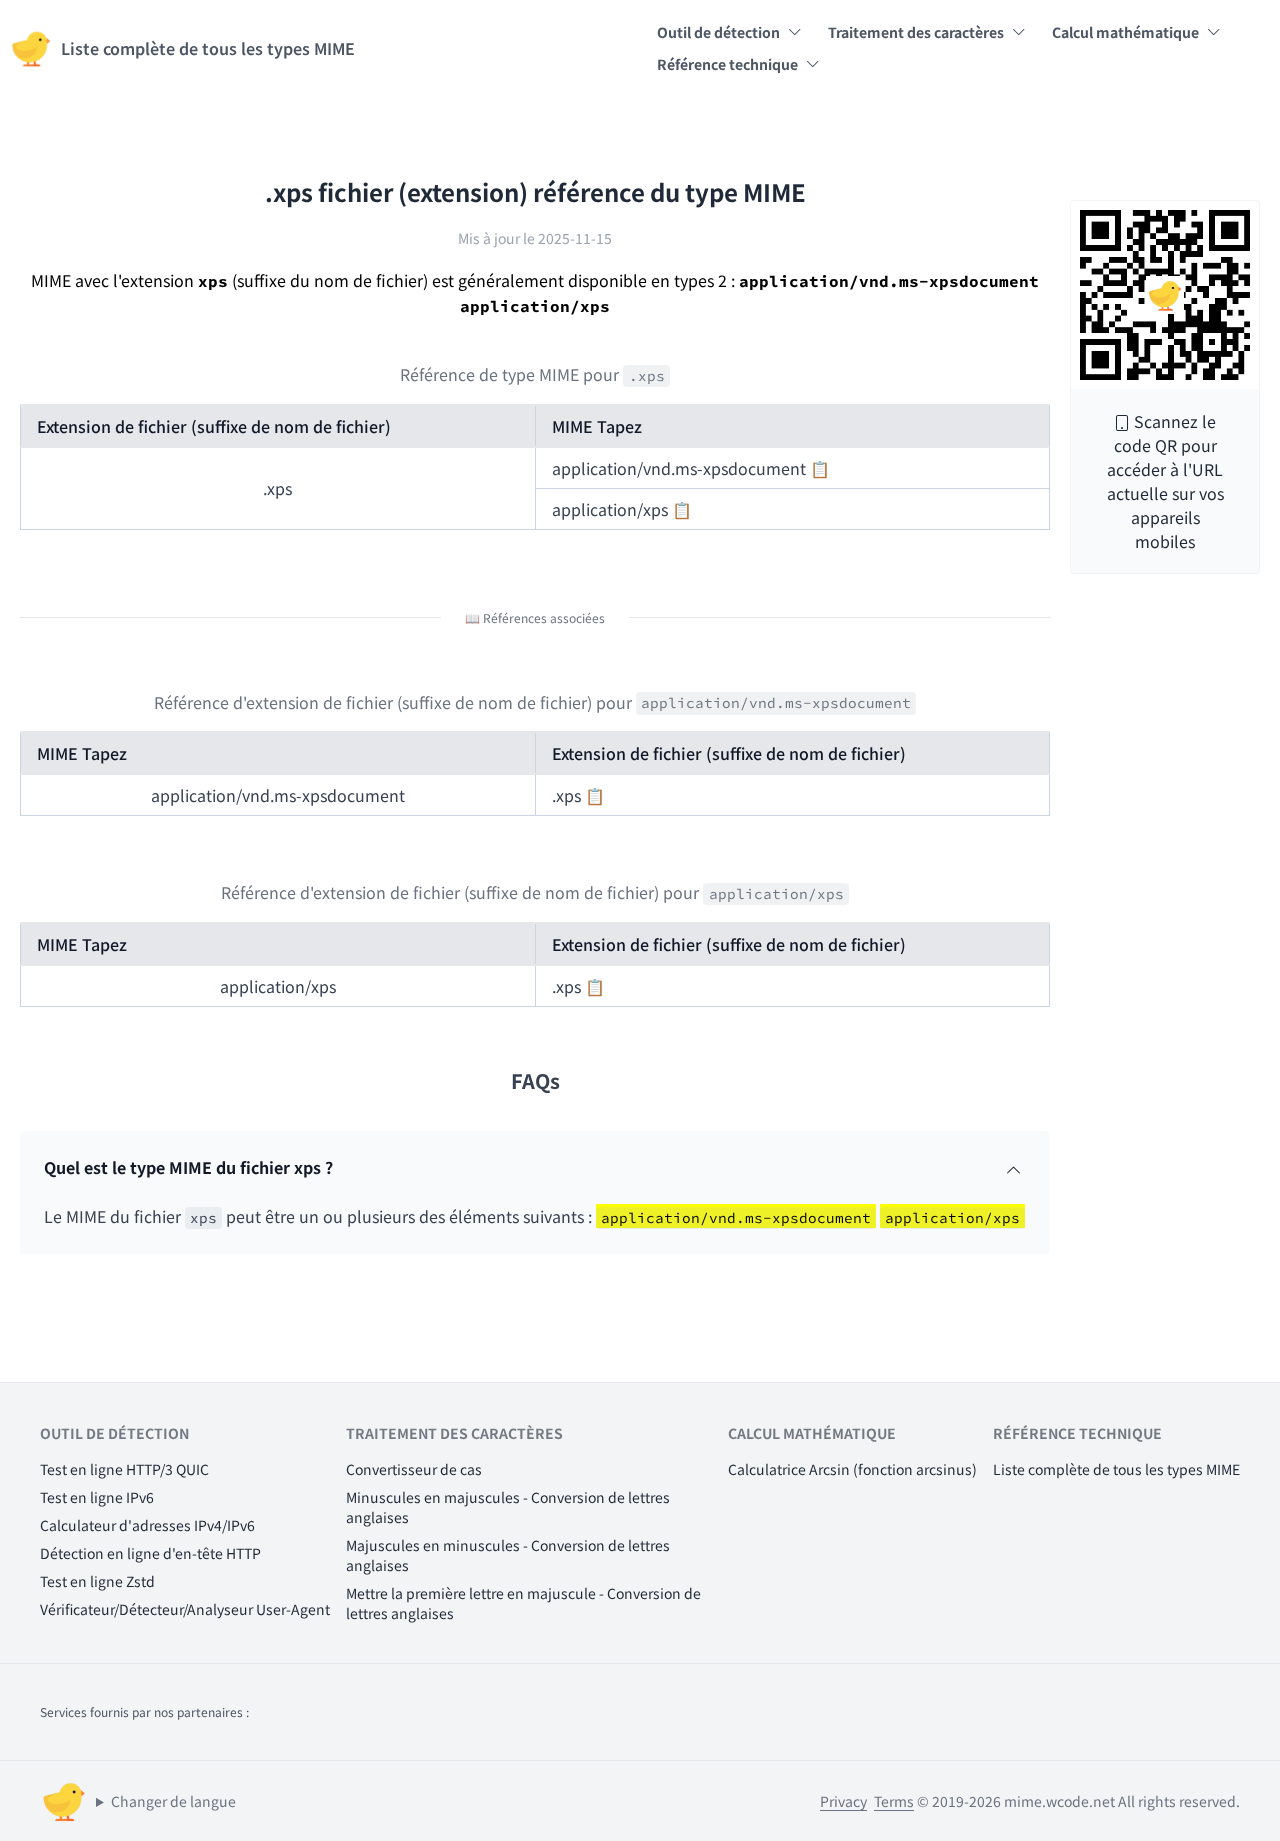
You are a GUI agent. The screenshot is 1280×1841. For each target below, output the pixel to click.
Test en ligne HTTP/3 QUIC (124, 1469)
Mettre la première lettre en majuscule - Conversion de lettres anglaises (523, 1603)
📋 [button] (820, 468)
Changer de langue (173, 1801)
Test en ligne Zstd (97, 1581)
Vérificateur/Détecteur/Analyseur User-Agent (185, 1609)
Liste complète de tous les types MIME (1116, 1469)
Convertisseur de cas (414, 1469)
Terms (894, 1801)
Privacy (843, 1801)
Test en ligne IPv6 (97, 1497)
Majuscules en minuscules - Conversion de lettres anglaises (508, 1555)
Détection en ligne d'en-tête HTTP (150, 1553)
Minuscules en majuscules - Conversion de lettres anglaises (508, 1507)
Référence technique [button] (727, 64)
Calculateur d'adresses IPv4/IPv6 (147, 1525)
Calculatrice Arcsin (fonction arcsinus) (852, 1469)
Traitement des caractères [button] (916, 32)
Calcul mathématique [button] (1125, 32)
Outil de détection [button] (718, 32)
